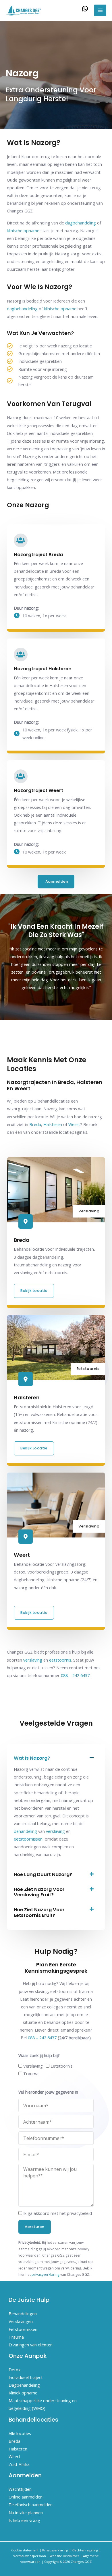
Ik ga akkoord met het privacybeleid (58, 2213)
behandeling (25, 1831)
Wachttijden (20, 2489)
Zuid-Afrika (19, 2464)
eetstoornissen (28, 1839)
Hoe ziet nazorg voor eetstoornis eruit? (39, 1912)
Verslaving (33, 2066)
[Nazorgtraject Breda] (21, 540)
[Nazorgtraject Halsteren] (21, 655)
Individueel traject (26, 2377)
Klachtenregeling (85, 2550)
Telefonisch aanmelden (31, 2505)
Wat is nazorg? (32, 1758)
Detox (15, 2370)
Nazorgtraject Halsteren (43, 669)
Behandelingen (23, 2314)
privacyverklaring (46, 2274)
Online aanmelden (26, 2497)
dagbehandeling (81, 223)
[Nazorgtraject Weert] (21, 776)
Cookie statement (25, 2550)
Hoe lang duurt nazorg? (43, 1874)
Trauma (31, 2074)
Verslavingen (21, 2321)
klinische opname (23, 230)
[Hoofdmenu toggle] (100, 11)
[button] (56, 1758)
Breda (35, 1124)
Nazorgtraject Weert (38, 790)
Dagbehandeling (24, 2385)
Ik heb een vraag (24, 2520)
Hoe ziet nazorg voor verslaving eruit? (39, 1892)
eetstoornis (60, 1660)
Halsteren (53, 1124)
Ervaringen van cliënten (31, 2345)
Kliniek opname (23, 2393)
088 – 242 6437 (75, 1675)
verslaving (33, 1660)
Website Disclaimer (64, 2556)
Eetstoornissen (23, 2329)
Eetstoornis (62, 2066)
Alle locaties (20, 2433)
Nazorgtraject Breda (38, 555)
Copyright (52, 2562)
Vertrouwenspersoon (30, 2556)
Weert (74, 1124)
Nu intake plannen (26, 2513)
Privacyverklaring (55, 2550)
